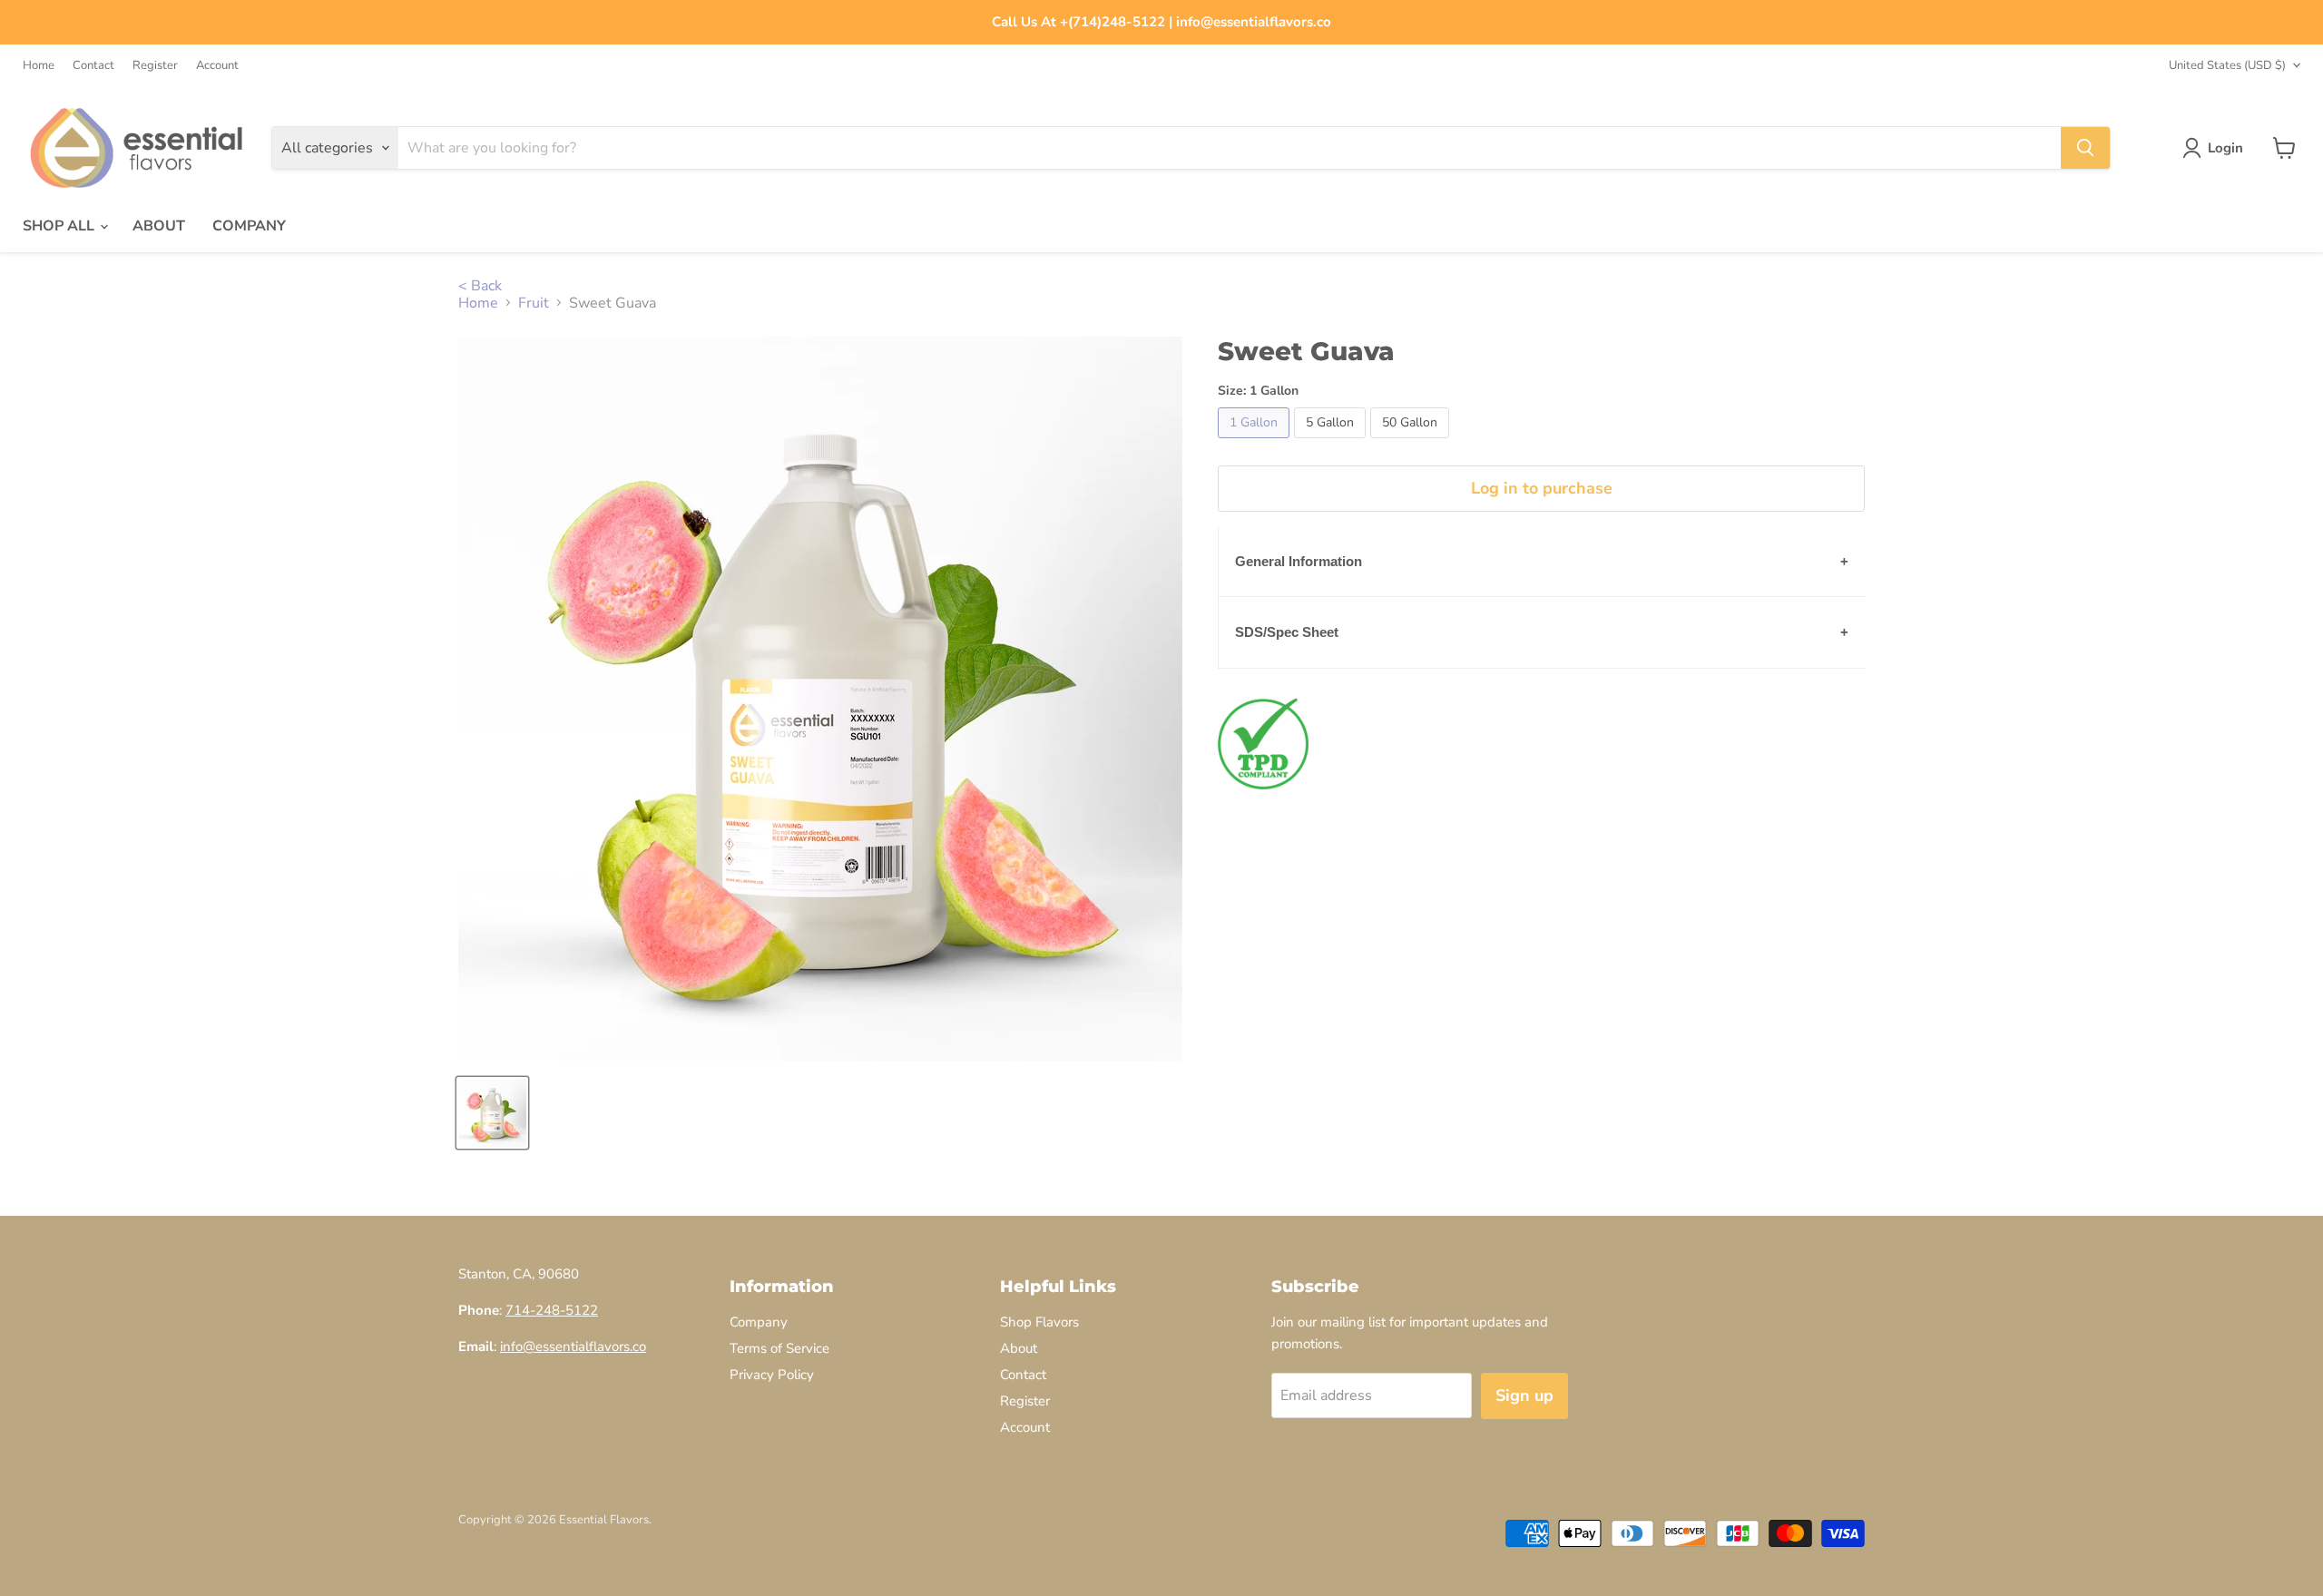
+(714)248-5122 (1112, 22)
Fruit (534, 303)
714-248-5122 (552, 1310)
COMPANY (249, 226)
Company (759, 1322)
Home (39, 66)
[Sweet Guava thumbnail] (492, 1113)
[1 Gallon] (1256, 443)
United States (2227, 65)
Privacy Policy (772, 1375)
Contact (93, 66)
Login (2225, 148)
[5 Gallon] (1332, 443)
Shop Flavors (1039, 1322)
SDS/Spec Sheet (1287, 632)
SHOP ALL (60, 226)
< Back (480, 286)
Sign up (1524, 1395)
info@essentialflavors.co (1254, 22)
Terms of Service (779, 1348)
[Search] (2085, 148)
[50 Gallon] (1412, 443)
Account (217, 66)
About (1019, 1348)
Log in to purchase (1542, 488)
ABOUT (159, 226)
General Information (1299, 561)
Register (155, 66)
